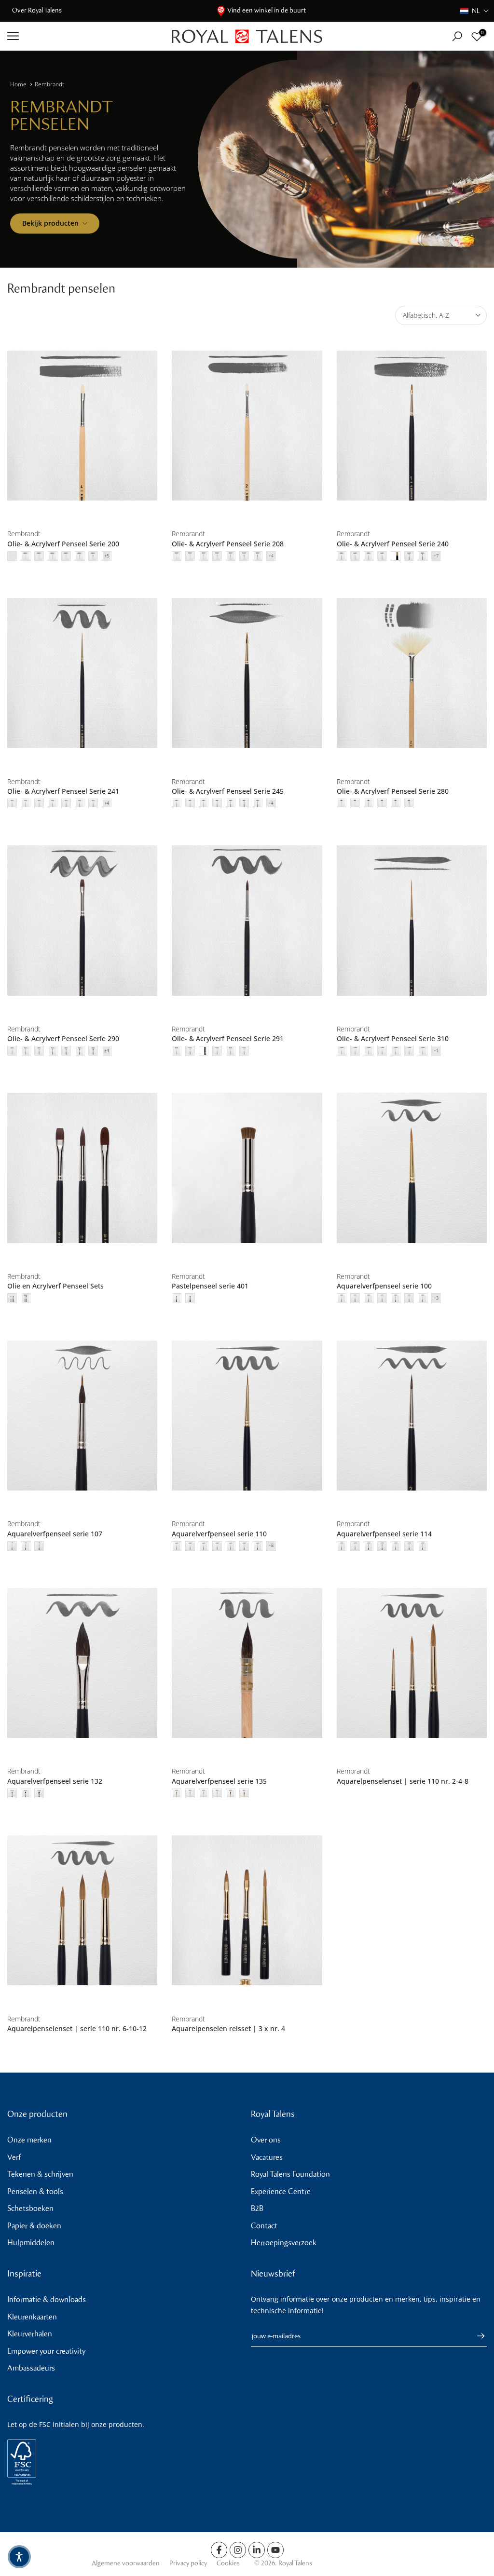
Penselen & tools (35, 2191)
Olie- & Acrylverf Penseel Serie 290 (63, 1038)
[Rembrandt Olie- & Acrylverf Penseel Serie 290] (82, 921)
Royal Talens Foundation (290, 2174)
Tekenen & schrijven (40, 2174)
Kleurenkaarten (32, 2317)
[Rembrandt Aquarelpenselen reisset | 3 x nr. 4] (247, 1911)
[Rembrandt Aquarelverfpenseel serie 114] (412, 1415)
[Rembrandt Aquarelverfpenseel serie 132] (82, 1663)
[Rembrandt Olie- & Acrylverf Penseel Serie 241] (82, 673)
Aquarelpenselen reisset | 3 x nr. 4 (228, 2028)
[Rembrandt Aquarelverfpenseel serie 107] (82, 1415)
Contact (264, 2226)
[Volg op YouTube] (275, 2550)
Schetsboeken (30, 2208)
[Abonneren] (476, 2336)
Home (18, 84)
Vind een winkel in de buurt (267, 10)
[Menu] (82, 36)
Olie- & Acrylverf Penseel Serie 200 (63, 544)
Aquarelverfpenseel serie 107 (55, 1534)
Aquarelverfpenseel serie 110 (219, 1534)
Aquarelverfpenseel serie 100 (384, 1286)
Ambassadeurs (31, 2368)
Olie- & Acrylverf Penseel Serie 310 (393, 1038)
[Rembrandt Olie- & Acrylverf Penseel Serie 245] (247, 673)
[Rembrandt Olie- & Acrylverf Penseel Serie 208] (247, 426)
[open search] (457, 36)
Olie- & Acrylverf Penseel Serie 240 (393, 544)
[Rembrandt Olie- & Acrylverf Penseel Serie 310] (412, 921)
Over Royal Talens (37, 10)
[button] (474, 11)
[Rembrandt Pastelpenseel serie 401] (247, 1168)
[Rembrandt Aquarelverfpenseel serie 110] (247, 1415)
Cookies (228, 2563)
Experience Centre (281, 2191)
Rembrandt (49, 84)
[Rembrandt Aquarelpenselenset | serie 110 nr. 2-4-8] (412, 1663)
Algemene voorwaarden (126, 2563)
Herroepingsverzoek (284, 2243)
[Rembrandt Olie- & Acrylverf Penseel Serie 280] (412, 673)
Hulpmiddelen (31, 2243)
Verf (14, 2157)
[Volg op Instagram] (238, 2550)
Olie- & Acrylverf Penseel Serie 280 (393, 791)
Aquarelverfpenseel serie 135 (219, 1781)
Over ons (266, 2140)
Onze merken (29, 2140)
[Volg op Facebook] (219, 2550)
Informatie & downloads (47, 2299)
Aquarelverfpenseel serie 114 (384, 1534)
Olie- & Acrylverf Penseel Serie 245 (228, 791)
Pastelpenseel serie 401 (210, 1286)
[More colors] (107, 556)
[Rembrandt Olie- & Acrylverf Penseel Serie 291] (247, 921)
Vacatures (267, 2157)
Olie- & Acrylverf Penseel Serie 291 (228, 1038)
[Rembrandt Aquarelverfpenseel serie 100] (412, 1168)
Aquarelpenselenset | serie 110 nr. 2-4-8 (403, 1781)
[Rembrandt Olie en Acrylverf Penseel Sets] (82, 1168)
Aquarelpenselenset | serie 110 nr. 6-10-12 (77, 2028)
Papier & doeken (34, 2226)
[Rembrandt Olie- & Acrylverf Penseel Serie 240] (412, 426)
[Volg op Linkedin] (257, 2550)
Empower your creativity (46, 2351)
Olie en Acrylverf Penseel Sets (55, 1286)
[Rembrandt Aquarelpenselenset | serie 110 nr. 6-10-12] (82, 1911)
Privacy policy (188, 2563)
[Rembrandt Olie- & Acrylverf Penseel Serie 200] (82, 426)
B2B (257, 2208)
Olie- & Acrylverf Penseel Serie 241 (63, 791)
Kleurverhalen (30, 2334)
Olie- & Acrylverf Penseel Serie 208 (228, 544)
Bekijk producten (50, 223)
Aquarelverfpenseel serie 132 (55, 1781)
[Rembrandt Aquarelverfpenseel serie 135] (247, 1663)
